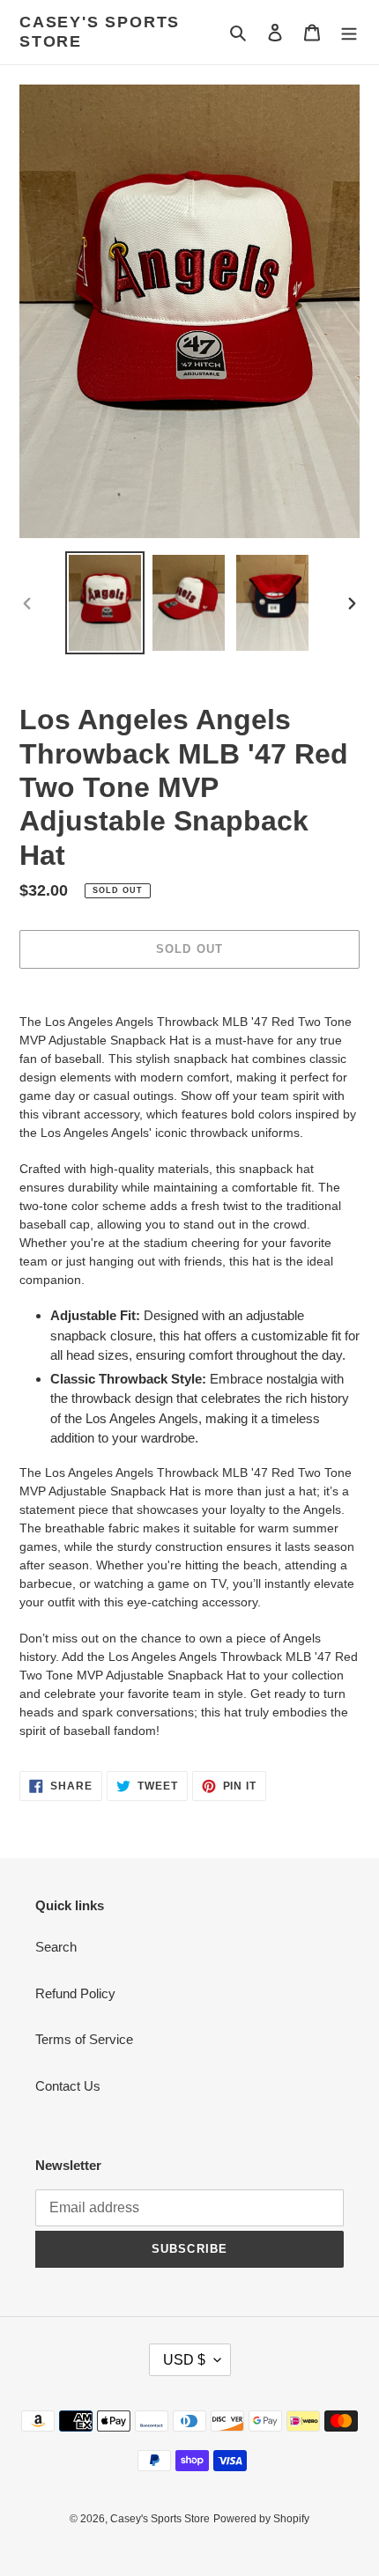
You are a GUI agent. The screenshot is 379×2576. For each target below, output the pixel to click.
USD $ (184, 2360)
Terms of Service (84, 2039)
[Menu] (349, 32)
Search (56, 1947)
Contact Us (68, 2086)
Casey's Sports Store (100, 32)
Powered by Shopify (261, 2519)
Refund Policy (75, 1993)
